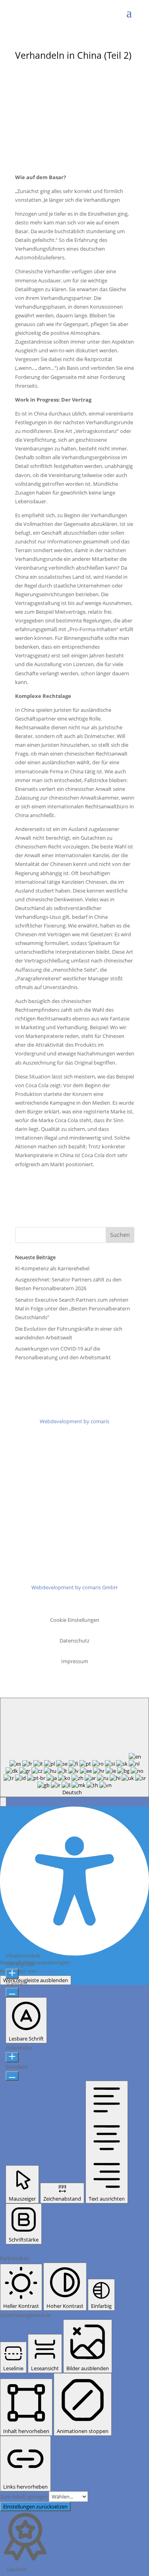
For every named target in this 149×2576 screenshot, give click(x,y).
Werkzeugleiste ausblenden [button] (36, 1980)
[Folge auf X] (67, 1496)
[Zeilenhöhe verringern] (12, 2076)
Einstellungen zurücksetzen (35, 2506)
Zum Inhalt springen (24, 2497)
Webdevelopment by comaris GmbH (74, 1587)
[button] (3, 1802)
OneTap (47, 1971)
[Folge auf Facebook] (51, 1496)
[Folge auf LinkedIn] (83, 1496)
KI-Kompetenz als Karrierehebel (52, 1268)
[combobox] (74, 1747)
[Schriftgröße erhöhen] (12, 1974)
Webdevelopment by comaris (74, 1421)
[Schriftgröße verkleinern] (12, 1992)
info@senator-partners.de (83, 1555)
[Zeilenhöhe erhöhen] (12, 2057)
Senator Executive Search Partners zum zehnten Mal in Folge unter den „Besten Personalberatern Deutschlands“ (73, 1308)
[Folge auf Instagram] (99, 1496)
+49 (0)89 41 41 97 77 (84, 1546)
